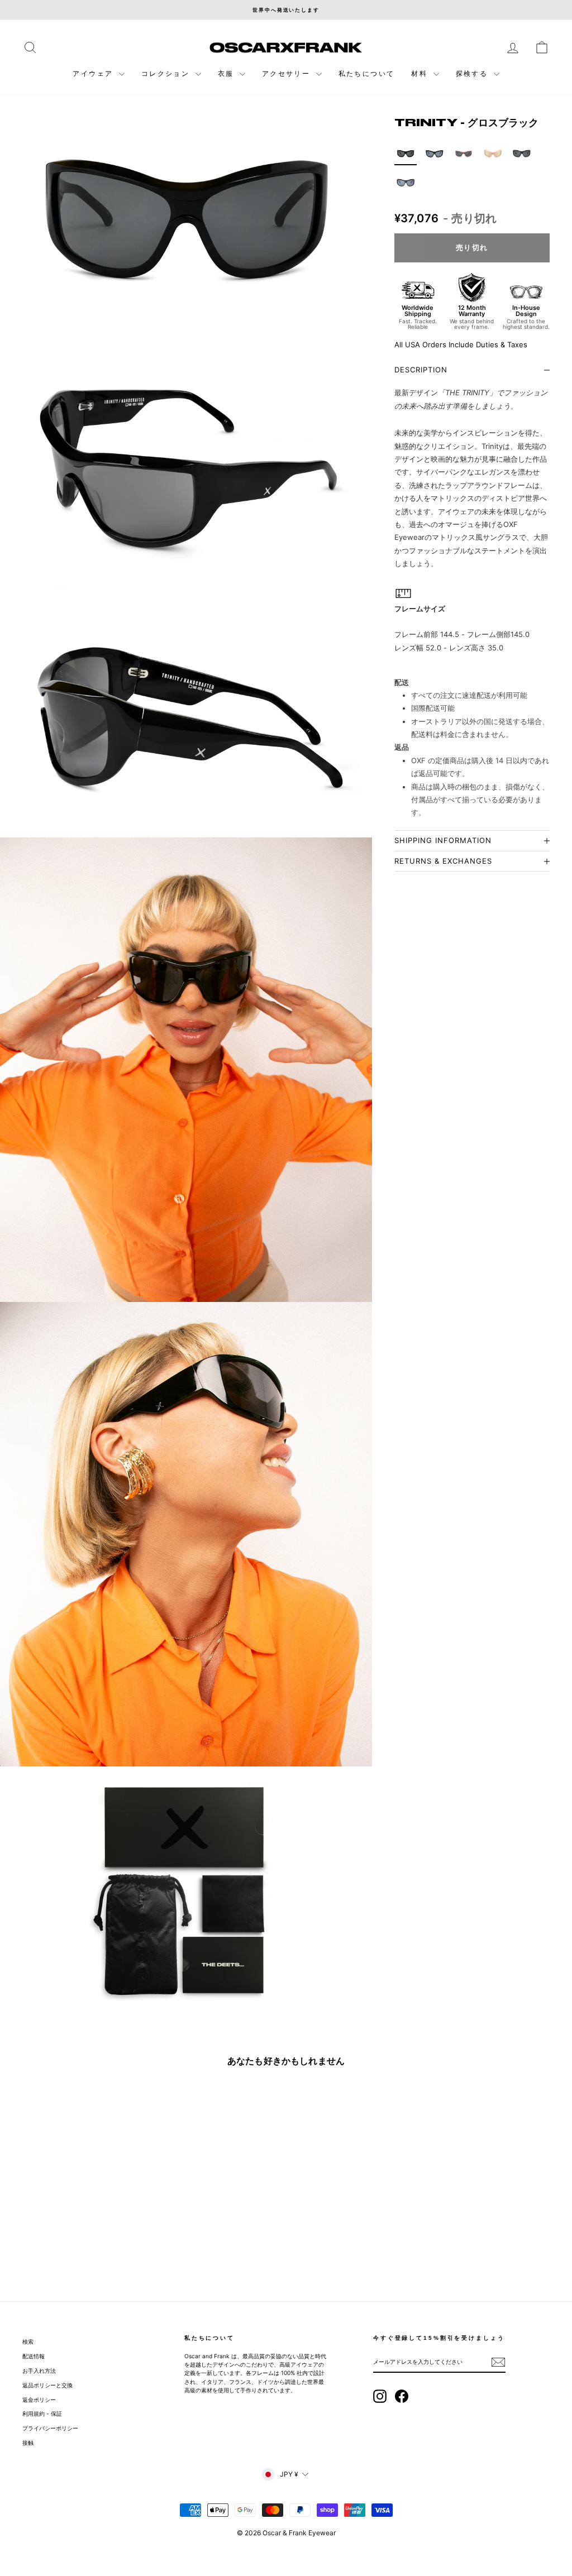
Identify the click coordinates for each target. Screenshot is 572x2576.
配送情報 (34, 2356)
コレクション (167, 73)
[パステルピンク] (464, 154)
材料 (421, 73)
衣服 (227, 73)
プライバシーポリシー (50, 2428)
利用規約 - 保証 (42, 2414)
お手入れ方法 (39, 2371)
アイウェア (94, 73)
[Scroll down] (186, 2529)
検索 (28, 2342)
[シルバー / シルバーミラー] (406, 183)
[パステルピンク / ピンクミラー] (493, 154)
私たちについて (367, 73)
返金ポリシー (39, 2400)
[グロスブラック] (435, 154)
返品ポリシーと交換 (47, 2385)
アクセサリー (288, 73)
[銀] (522, 154)
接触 (28, 2443)
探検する (473, 73)
